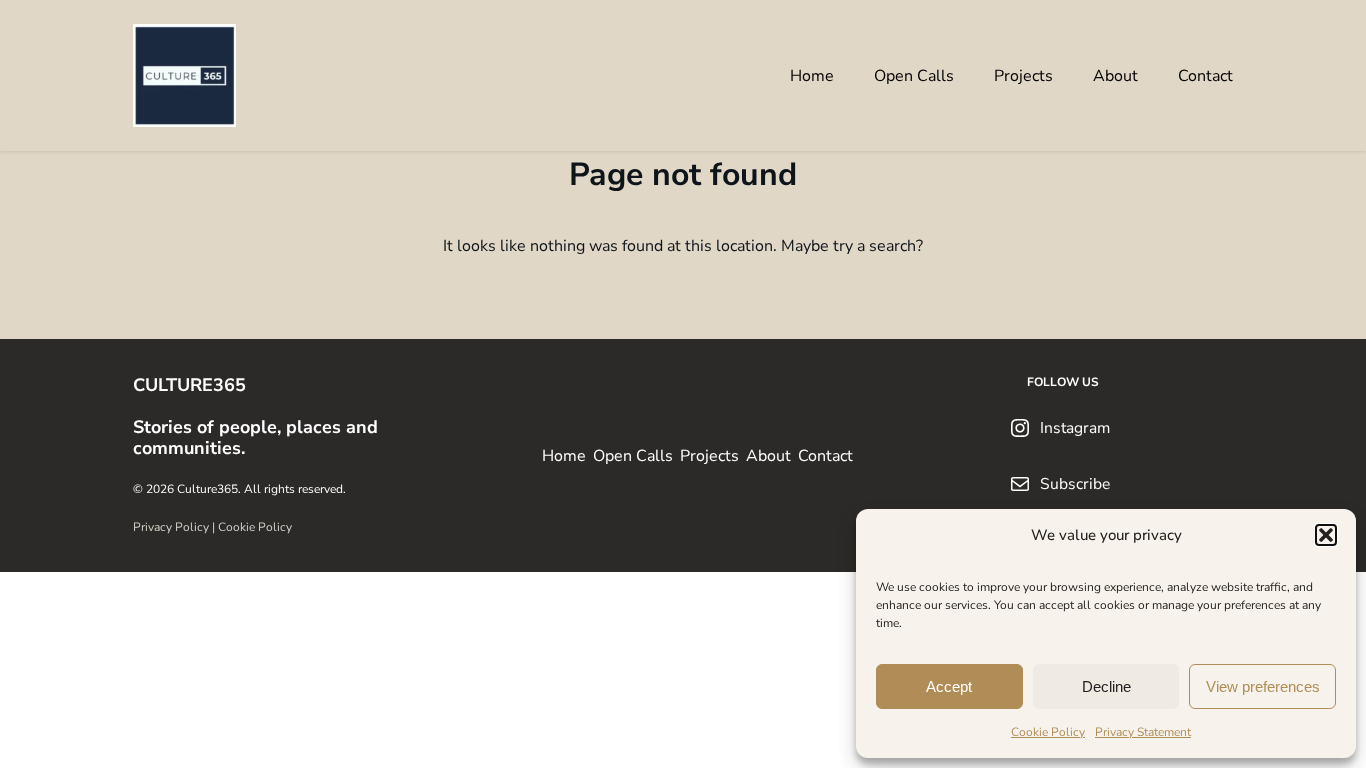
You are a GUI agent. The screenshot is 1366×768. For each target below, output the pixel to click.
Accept (949, 686)
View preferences (1263, 686)
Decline (1106, 686)
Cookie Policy (1048, 732)
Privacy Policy (171, 527)
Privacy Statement (1143, 732)
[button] (1326, 535)
